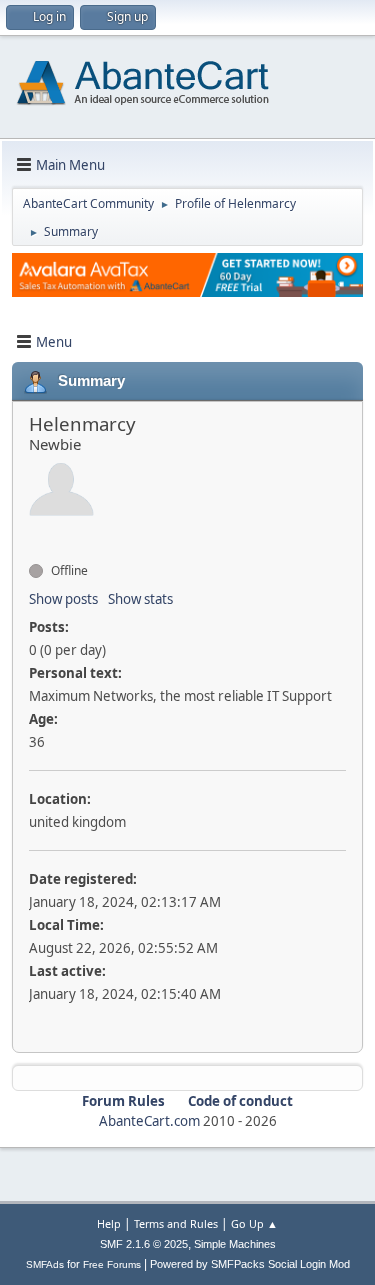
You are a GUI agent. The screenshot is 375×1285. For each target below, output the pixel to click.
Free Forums (112, 1264)
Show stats (140, 599)
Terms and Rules (176, 1223)
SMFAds (45, 1264)
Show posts (63, 599)
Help (109, 1223)
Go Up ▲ (254, 1223)
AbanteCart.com (149, 1121)
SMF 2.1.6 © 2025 (144, 1244)
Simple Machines (235, 1244)
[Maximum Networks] (37, 535)
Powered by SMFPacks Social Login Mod (250, 1264)
